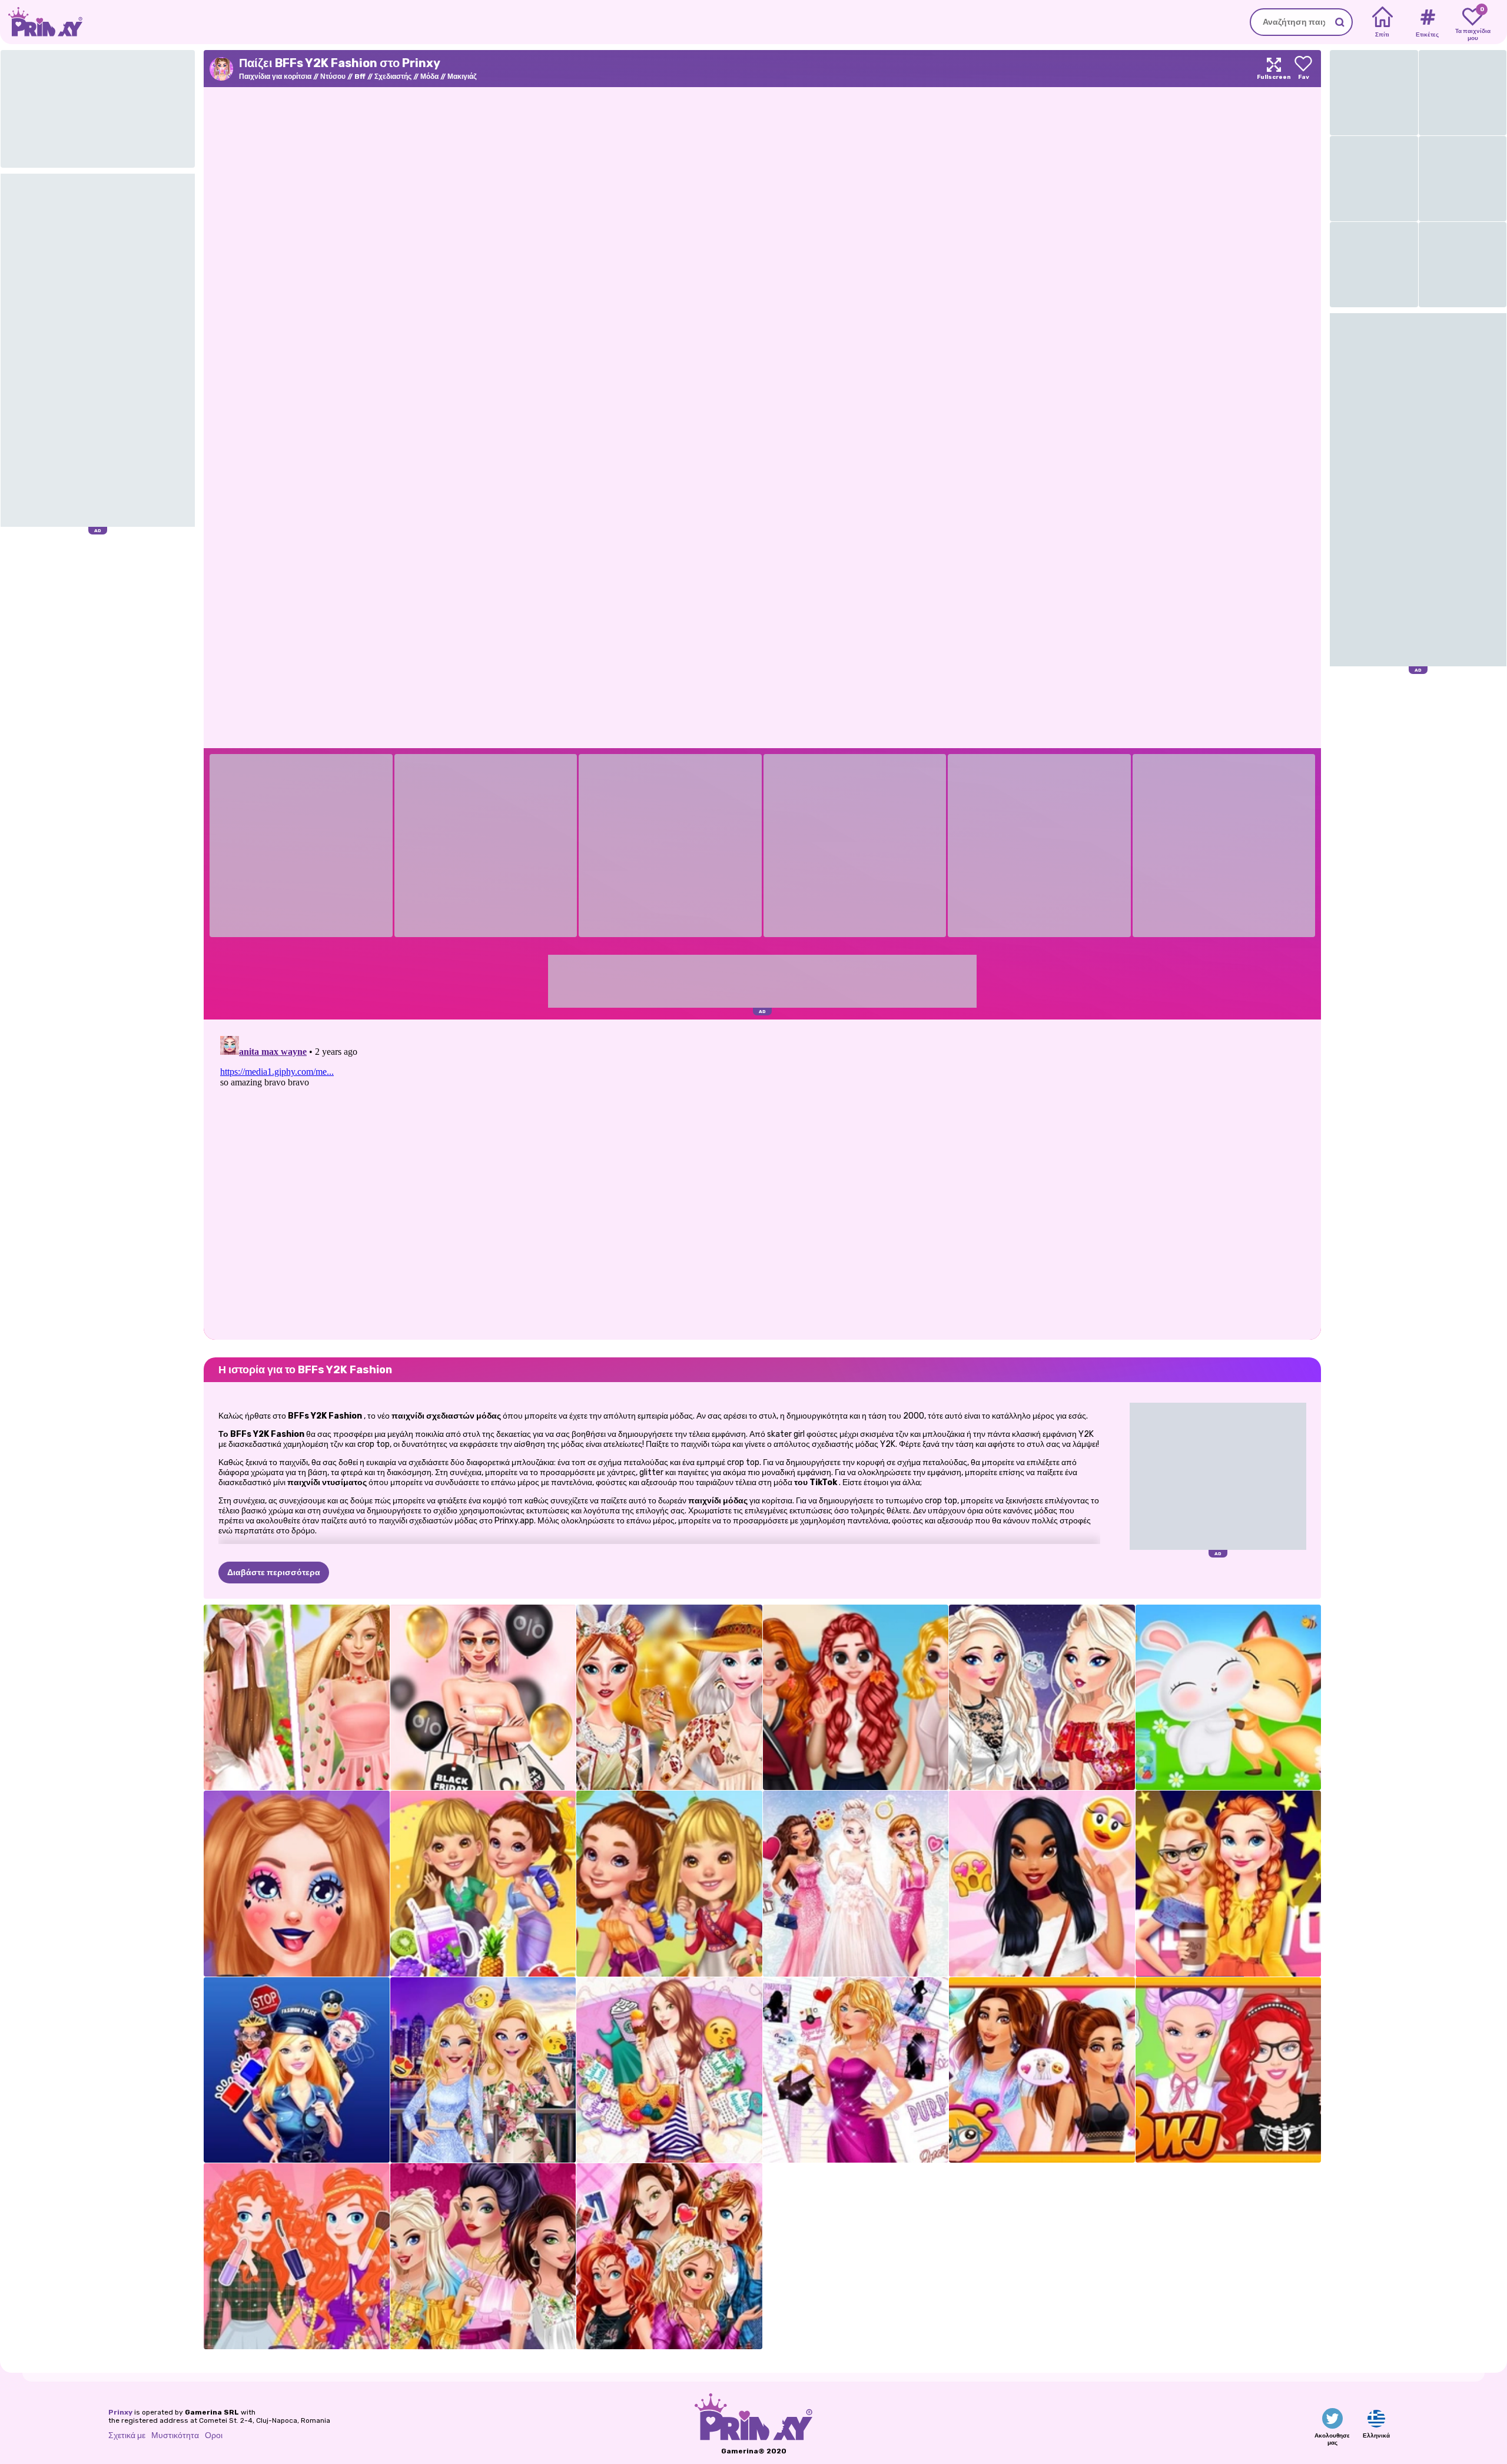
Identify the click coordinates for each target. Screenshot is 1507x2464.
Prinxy (120, 2412)
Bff (360, 77)
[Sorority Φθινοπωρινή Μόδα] (856, 1698)
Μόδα (429, 77)
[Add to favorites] (1303, 69)
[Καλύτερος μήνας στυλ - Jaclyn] (1042, 1884)
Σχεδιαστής (393, 77)
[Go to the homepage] (41, 22)
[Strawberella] (297, 1698)
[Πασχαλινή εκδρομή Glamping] (669, 1698)
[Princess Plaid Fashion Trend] (297, 2256)
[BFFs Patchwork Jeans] (669, 2256)
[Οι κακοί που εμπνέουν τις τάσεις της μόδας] (483, 2256)
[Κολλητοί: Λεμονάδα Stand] (483, 1884)
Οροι (214, 2435)
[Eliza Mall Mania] (1042, 1698)
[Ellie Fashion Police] (297, 2070)
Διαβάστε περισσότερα (274, 1573)
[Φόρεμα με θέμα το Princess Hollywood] (1229, 1884)
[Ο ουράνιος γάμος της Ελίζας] (856, 1884)
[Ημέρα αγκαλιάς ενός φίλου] (1229, 1698)
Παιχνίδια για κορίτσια (275, 77)
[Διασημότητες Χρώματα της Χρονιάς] (1042, 2070)
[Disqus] (762, 1178)
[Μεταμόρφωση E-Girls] (297, 1884)
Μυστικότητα (175, 2435)
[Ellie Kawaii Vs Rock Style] (1229, 2070)
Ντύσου (333, 77)
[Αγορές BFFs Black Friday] (483, 1698)
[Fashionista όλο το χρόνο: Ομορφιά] (669, 2070)
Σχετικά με (127, 2435)
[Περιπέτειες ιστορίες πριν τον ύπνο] (669, 1884)
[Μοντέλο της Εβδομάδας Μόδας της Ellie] (483, 2070)
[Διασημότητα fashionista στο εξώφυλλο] (856, 2070)
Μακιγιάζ (462, 77)
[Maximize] (1274, 69)
